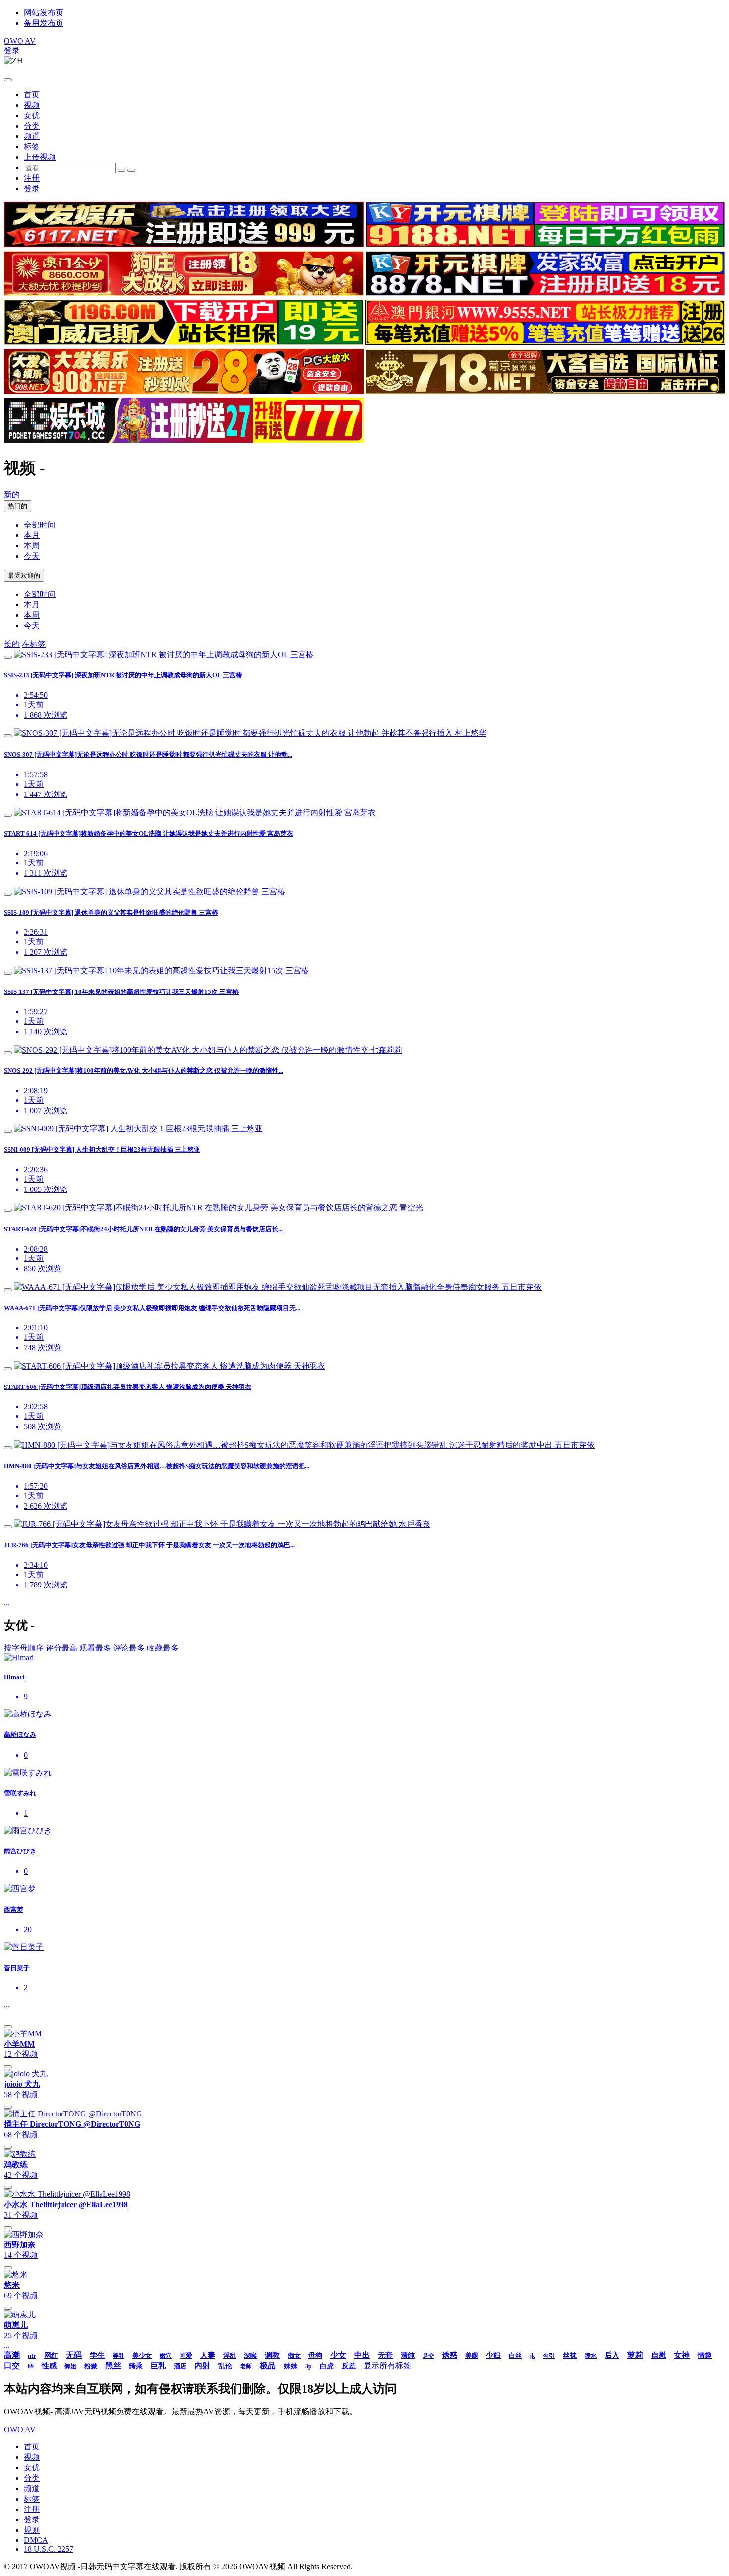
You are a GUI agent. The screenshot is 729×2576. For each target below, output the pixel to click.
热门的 (18, 506)
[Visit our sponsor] (184, 244)
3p (309, 2366)
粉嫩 (91, 2366)
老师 (246, 2366)
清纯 (408, 2355)
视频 (32, 105)
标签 (32, 147)
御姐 (70, 2366)
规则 (32, 2530)
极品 (268, 2365)
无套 (385, 2355)
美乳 (119, 2356)
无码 (74, 2355)
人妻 (208, 2355)
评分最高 (61, 1648)
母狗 (315, 2355)
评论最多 (129, 1648)
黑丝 (113, 2365)
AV (20, 41)
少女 (338, 2355)
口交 (12, 2365)
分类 (32, 126)
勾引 (549, 2356)
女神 (682, 2355)
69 (31, 2366)
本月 (32, 535)
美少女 (142, 2355)
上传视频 (40, 157)
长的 (12, 644)
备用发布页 (44, 23)
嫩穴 (166, 2356)
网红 (51, 2355)
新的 (12, 495)
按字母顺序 (24, 1648)
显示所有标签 (387, 2365)
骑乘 (136, 2366)
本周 (32, 546)
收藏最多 (163, 1648)
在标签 (34, 644)
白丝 (515, 2355)
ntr (32, 2355)
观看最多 (95, 1648)
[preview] (8, 657)
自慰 (659, 2355)
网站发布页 (44, 13)
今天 (32, 556)
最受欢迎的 (24, 575)
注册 (32, 178)
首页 (32, 95)
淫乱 (230, 2355)
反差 (349, 2366)
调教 (272, 2355)
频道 (32, 136)
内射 (202, 2365)
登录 (12, 50)
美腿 (472, 2355)
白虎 (327, 2366)
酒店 (180, 2366)
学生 (97, 2355)
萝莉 (635, 2355)
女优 (32, 115)
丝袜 (570, 2355)
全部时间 (40, 525)
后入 (612, 2355)
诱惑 (450, 2355)
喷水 (591, 2356)
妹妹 (291, 2366)
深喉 (250, 2355)
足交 (428, 2356)
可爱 (186, 2355)
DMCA (36, 2540)
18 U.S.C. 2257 (49, 2549)
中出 (362, 2355)
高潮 (12, 2355)
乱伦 (225, 2366)
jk (532, 2356)
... (7, 1603)
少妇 (493, 2355)
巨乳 (158, 2366)
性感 (49, 2366)
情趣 (705, 2355)
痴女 (294, 2355)
